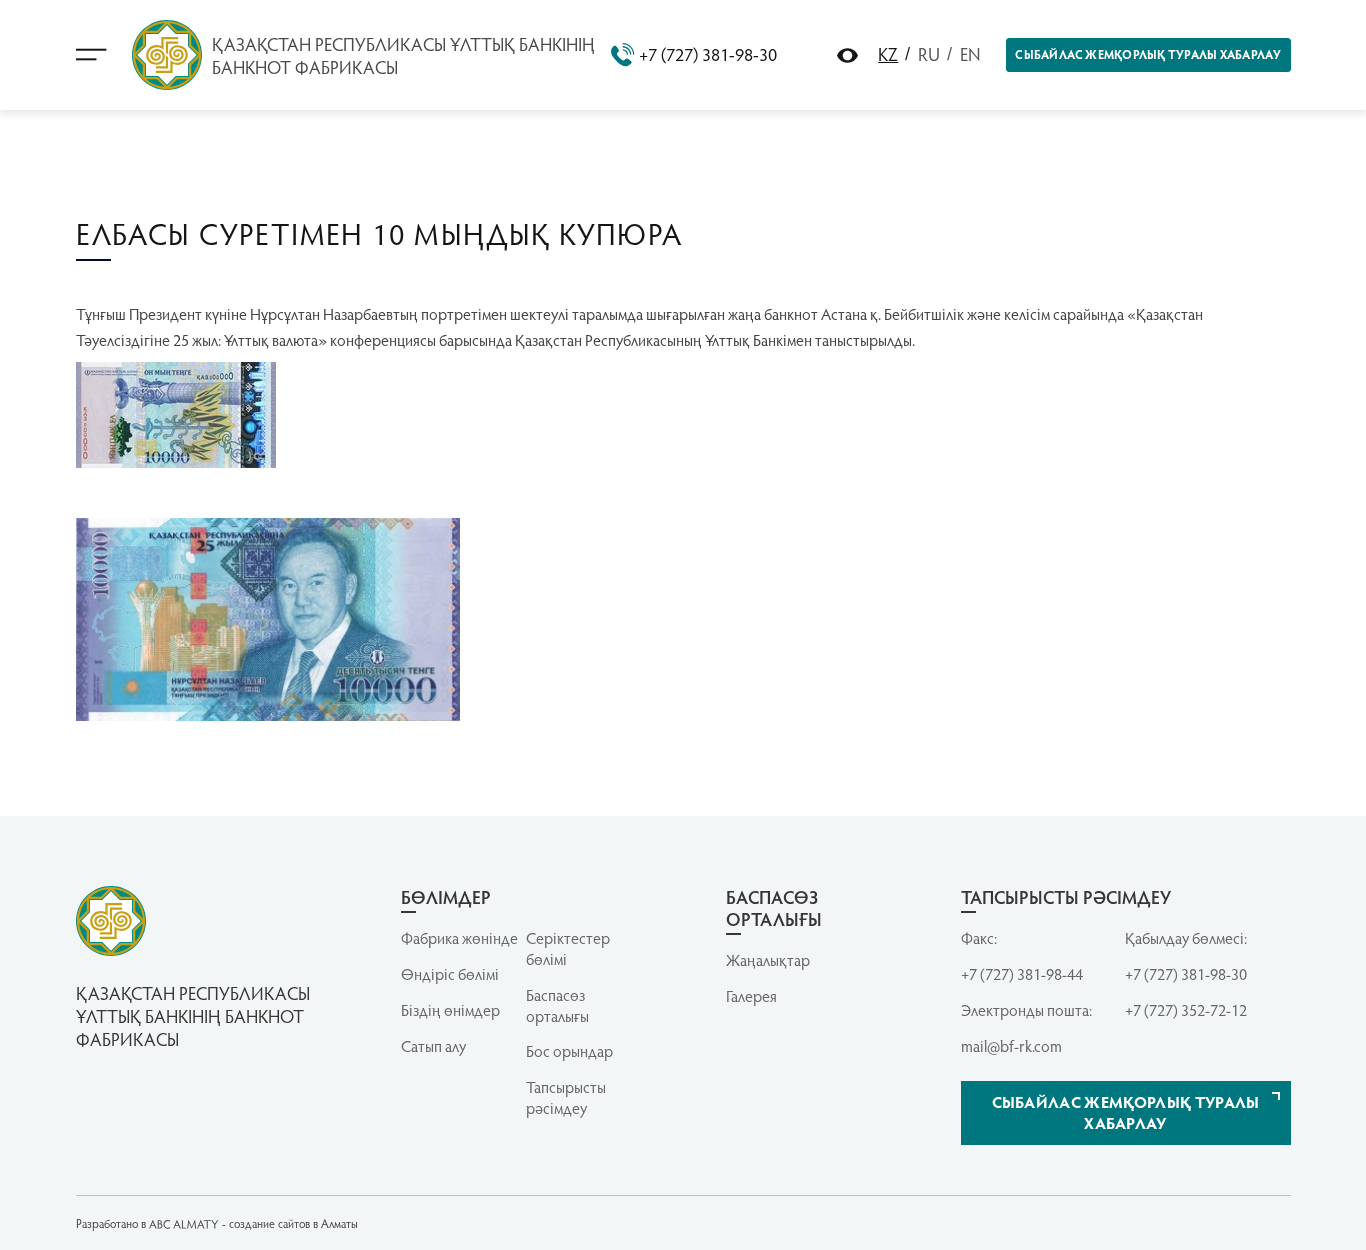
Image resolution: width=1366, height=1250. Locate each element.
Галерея (751, 996)
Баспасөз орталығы (557, 1005)
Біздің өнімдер (450, 1010)
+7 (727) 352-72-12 (1186, 1010)
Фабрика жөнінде (459, 938)
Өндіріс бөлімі (450, 974)
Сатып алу (433, 1046)
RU (929, 53)
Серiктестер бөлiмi (568, 948)
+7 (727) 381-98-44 (1022, 974)
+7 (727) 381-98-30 (708, 54)
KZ (888, 53)
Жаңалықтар (768, 960)
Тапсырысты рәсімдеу (566, 1097)
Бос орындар (569, 1051)
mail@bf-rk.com (1011, 1046)
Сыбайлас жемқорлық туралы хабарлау (1148, 54)
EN (970, 53)
